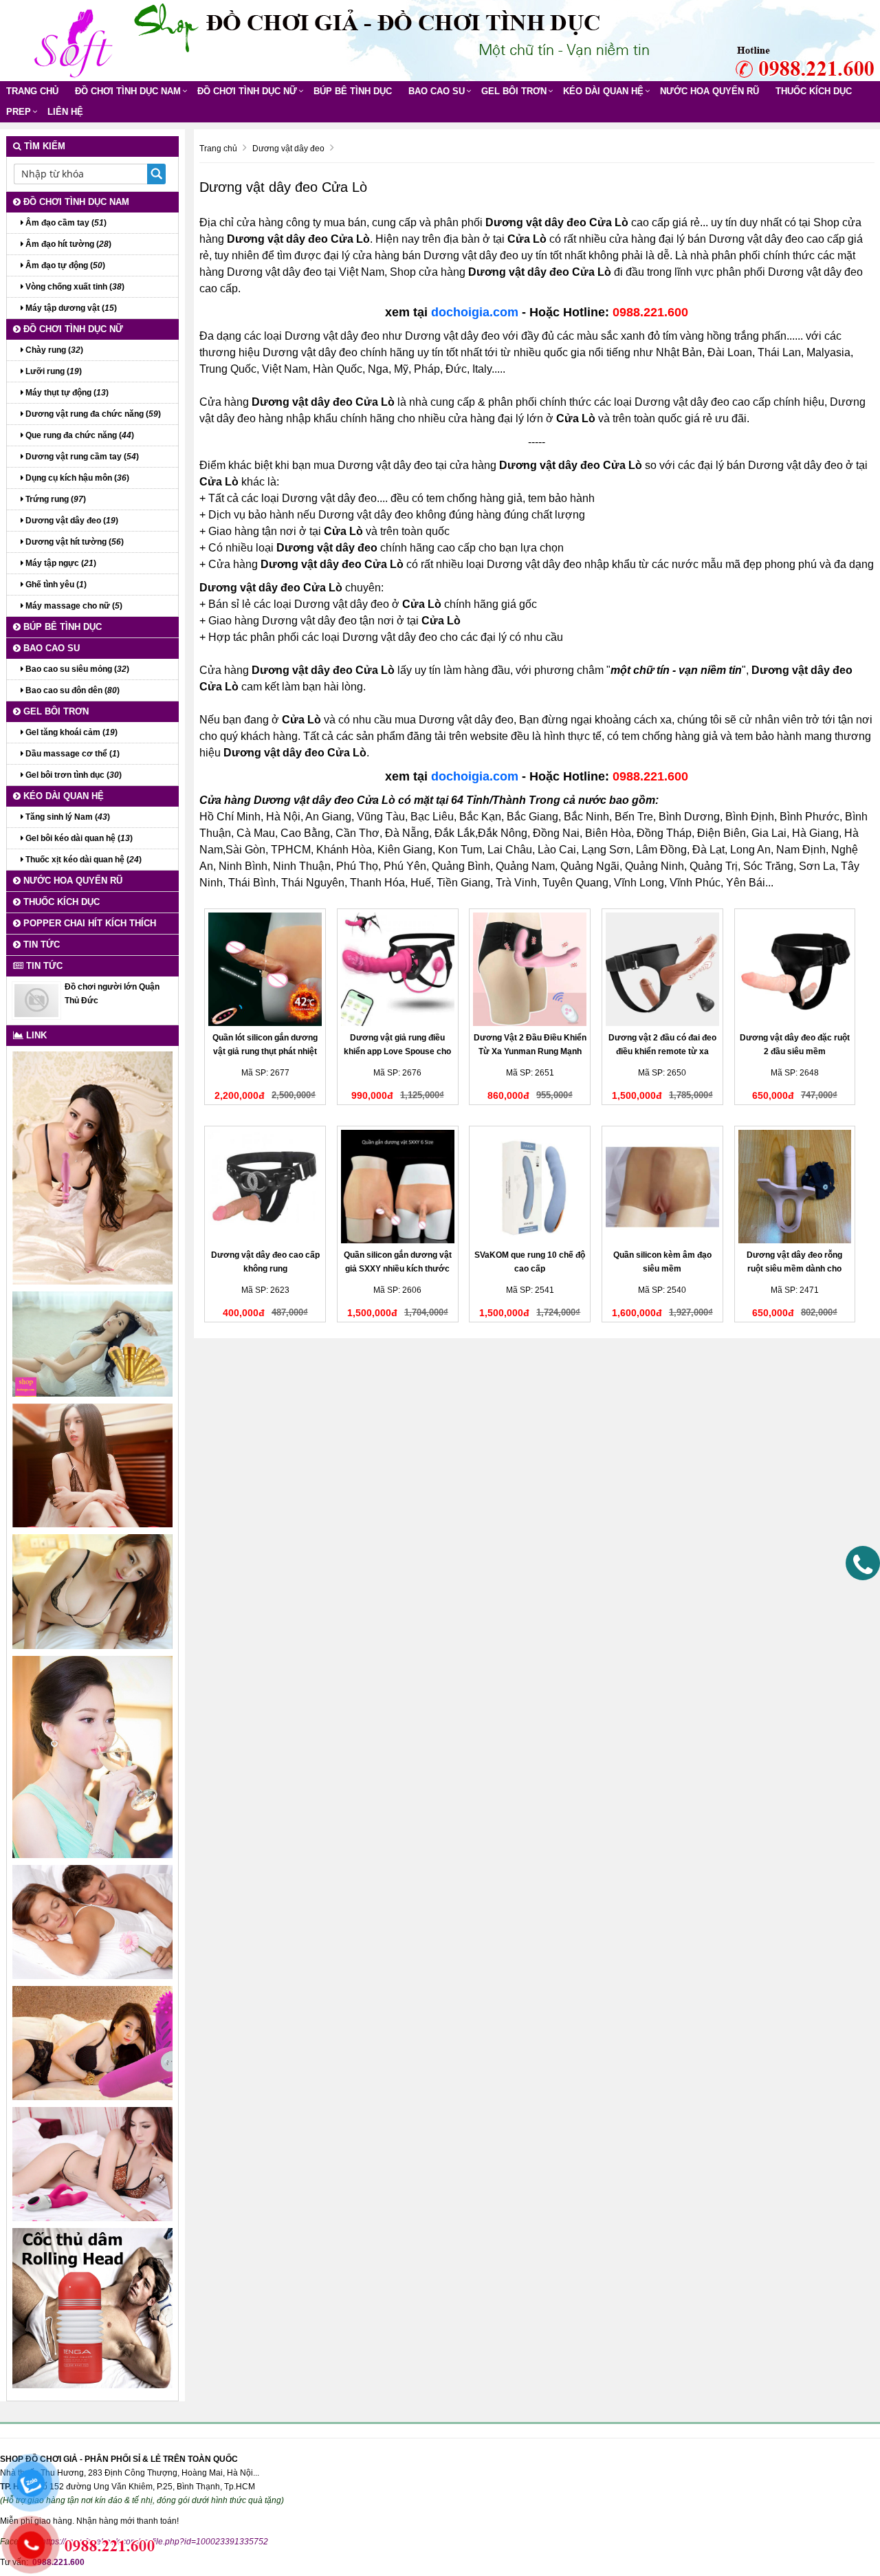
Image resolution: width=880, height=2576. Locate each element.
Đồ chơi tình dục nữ (247, 91)
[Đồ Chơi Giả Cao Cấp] (72, 40)
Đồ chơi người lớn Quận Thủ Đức (112, 994)
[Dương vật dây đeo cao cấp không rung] (265, 1187)
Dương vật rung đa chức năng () (92, 414)
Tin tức (40, 945)
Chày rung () (53, 350)
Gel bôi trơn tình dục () (73, 775)
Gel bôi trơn (514, 91)
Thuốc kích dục (814, 91)
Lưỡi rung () (53, 371)
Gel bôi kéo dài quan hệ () (78, 838)
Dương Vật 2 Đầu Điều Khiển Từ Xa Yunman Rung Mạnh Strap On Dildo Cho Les (530, 1051)
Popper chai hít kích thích (88, 923)
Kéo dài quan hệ (603, 91)
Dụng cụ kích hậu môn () (76, 478)
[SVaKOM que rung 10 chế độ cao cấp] (530, 1187)
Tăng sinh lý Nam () (67, 817)
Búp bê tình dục (353, 91)
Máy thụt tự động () (66, 393)
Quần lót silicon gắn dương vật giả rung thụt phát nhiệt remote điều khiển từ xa (265, 1051)
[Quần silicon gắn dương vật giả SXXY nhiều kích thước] (398, 1187)
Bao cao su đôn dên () (71, 690)
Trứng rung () (55, 499)
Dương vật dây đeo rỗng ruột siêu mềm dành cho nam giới (794, 1269)
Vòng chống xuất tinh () (74, 287)
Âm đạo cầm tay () (65, 223)
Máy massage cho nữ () (73, 606)
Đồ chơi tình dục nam (128, 91)
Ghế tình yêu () (55, 585)
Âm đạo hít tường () (67, 244)
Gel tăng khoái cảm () (70, 732)
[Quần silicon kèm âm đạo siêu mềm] (662, 1187)
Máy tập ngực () (60, 563)
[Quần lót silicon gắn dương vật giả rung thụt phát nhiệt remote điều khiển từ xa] (265, 969)
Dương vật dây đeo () (71, 521)
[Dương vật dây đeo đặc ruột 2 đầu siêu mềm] (795, 969)
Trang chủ (32, 91)
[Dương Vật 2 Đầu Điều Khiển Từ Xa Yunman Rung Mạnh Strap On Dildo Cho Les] (530, 969)
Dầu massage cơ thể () (71, 754)
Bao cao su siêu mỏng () (76, 669)
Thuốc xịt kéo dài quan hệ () (82, 860)
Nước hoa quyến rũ (709, 91)
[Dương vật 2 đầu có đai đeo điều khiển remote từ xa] (662, 969)
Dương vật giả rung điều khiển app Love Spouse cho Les (397, 1051)
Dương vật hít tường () (74, 542)
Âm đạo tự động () (64, 265)
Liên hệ (65, 112)
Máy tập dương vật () (70, 308)
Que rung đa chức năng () (79, 435)
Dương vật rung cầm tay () (81, 457)
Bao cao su (437, 91)
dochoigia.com (475, 312)
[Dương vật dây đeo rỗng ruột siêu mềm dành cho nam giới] (795, 1187)
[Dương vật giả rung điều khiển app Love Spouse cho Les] (398, 969)
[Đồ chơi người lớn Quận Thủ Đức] (36, 1000)
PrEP (19, 112)
